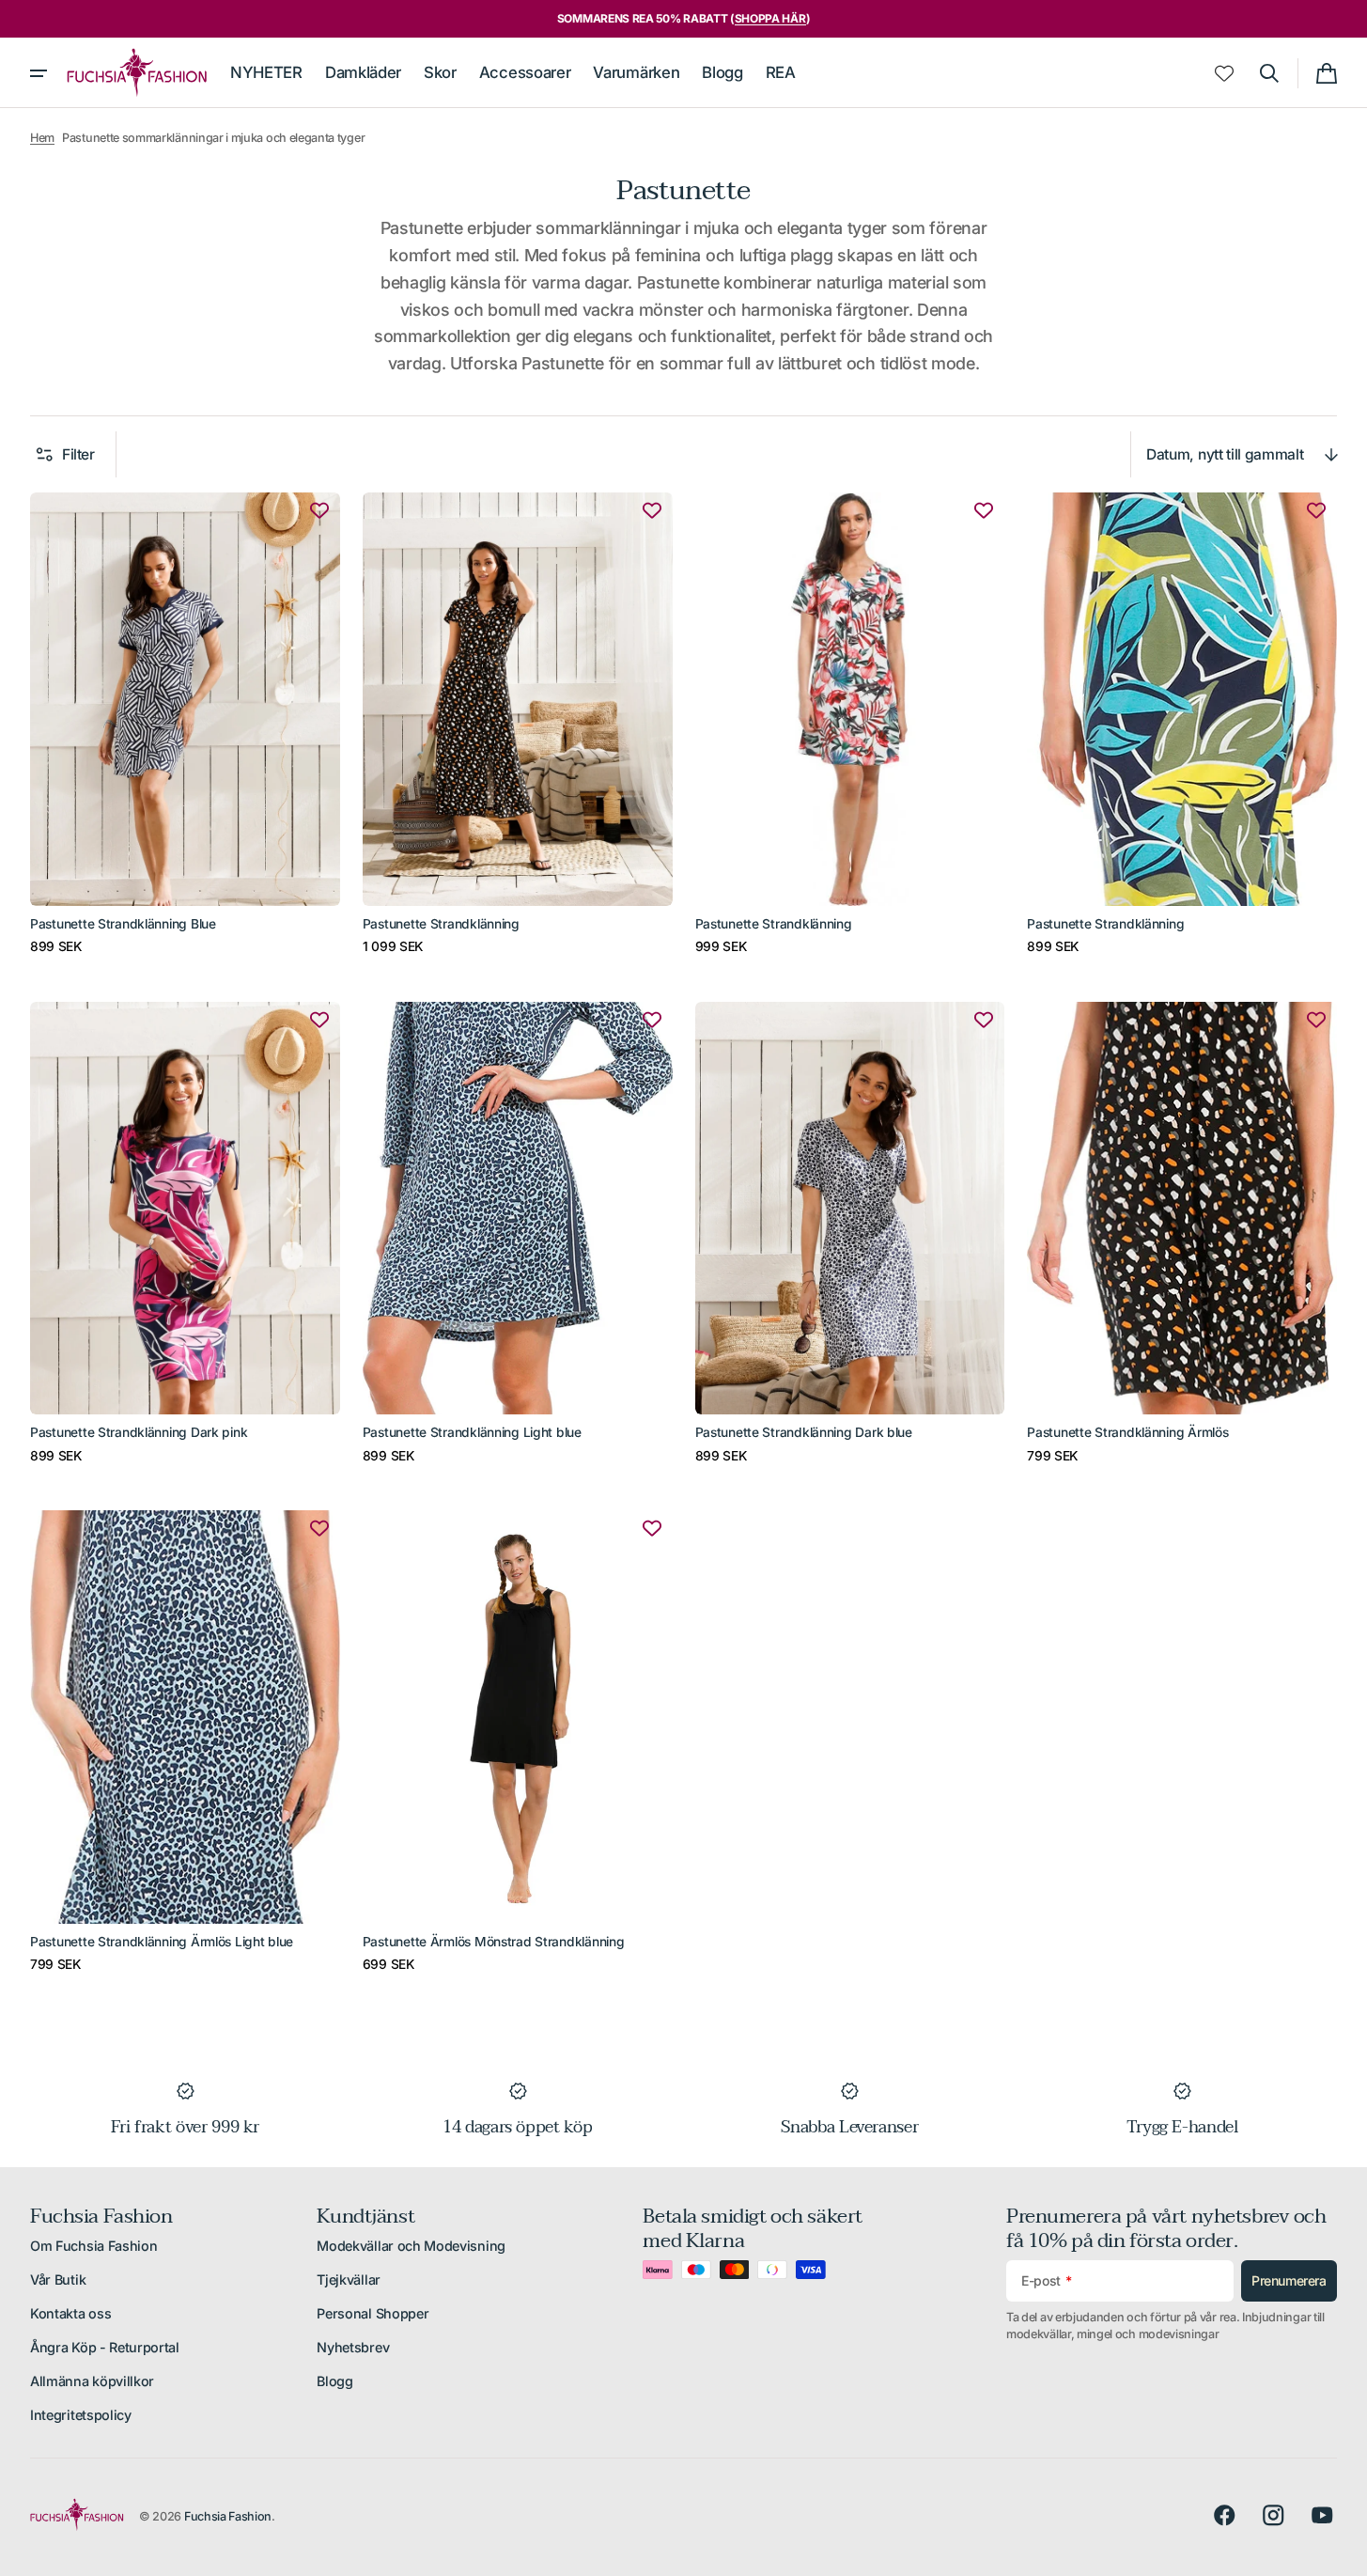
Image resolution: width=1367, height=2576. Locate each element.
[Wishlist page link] (1224, 73)
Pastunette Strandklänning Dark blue (804, 1432)
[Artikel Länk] (185, 725)
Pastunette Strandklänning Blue (123, 924)
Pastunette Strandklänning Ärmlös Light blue (162, 1942)
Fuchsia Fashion (228, 2516)
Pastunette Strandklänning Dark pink (139, 1432)
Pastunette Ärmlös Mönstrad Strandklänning (494, 1942)
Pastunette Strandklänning (441, 924)
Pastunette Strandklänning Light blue (472, 1432)
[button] (1269, 73)
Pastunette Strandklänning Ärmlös (1127, 1432)
